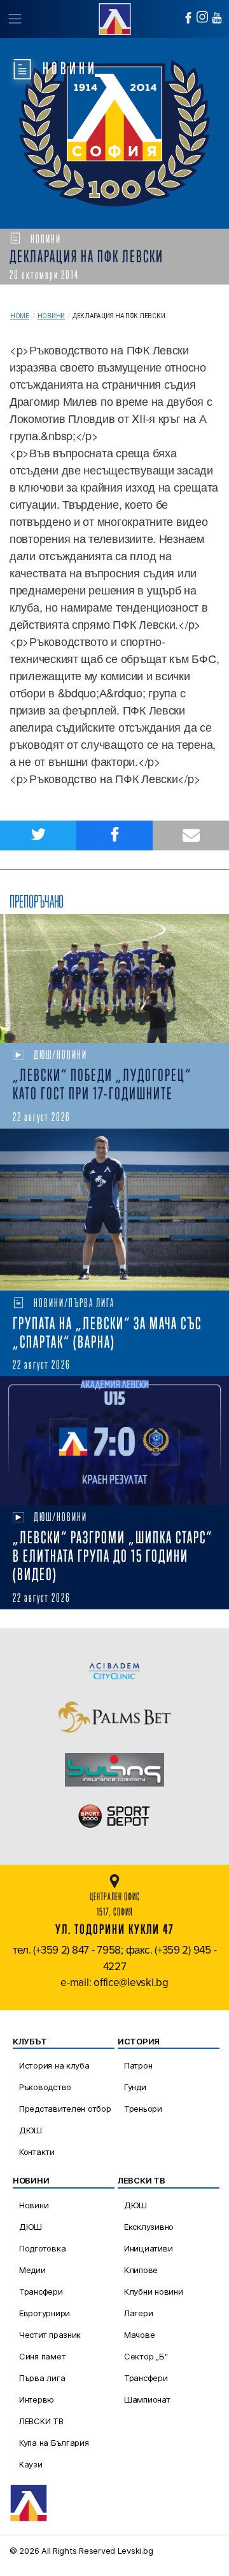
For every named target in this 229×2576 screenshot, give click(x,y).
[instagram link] (202, 17)
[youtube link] (217, 18)
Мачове (139, 2335)
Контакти (37, 2152)
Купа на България (54, 2443)
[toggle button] (14, 19)
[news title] (114, 978)
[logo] (114, 17)
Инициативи (148, 2248)
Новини (51, 316)
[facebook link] (188, 18)
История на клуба (54, 2065)
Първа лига (42, 2378)
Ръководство (45, 2087)
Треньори (143, 2109)
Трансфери (41, 2291)
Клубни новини (154, 2291)
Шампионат (147, 2399)
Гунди (135, 2087)
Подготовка (42, 2248)
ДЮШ (31, 2130)
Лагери (138, 2313)
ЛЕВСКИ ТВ (41, 2421)
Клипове (141, 2270)
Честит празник (50, 2335)
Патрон (138, 2065)
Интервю (37, 2399)
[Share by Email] (191, 835)
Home (20, 316)
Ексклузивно (149, 2227)
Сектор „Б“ (146, 2356)
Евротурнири (45, 2313)
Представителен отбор (65, 2109)
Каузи (31, 2464)
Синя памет (42, 2356)
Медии (32, 2270)
